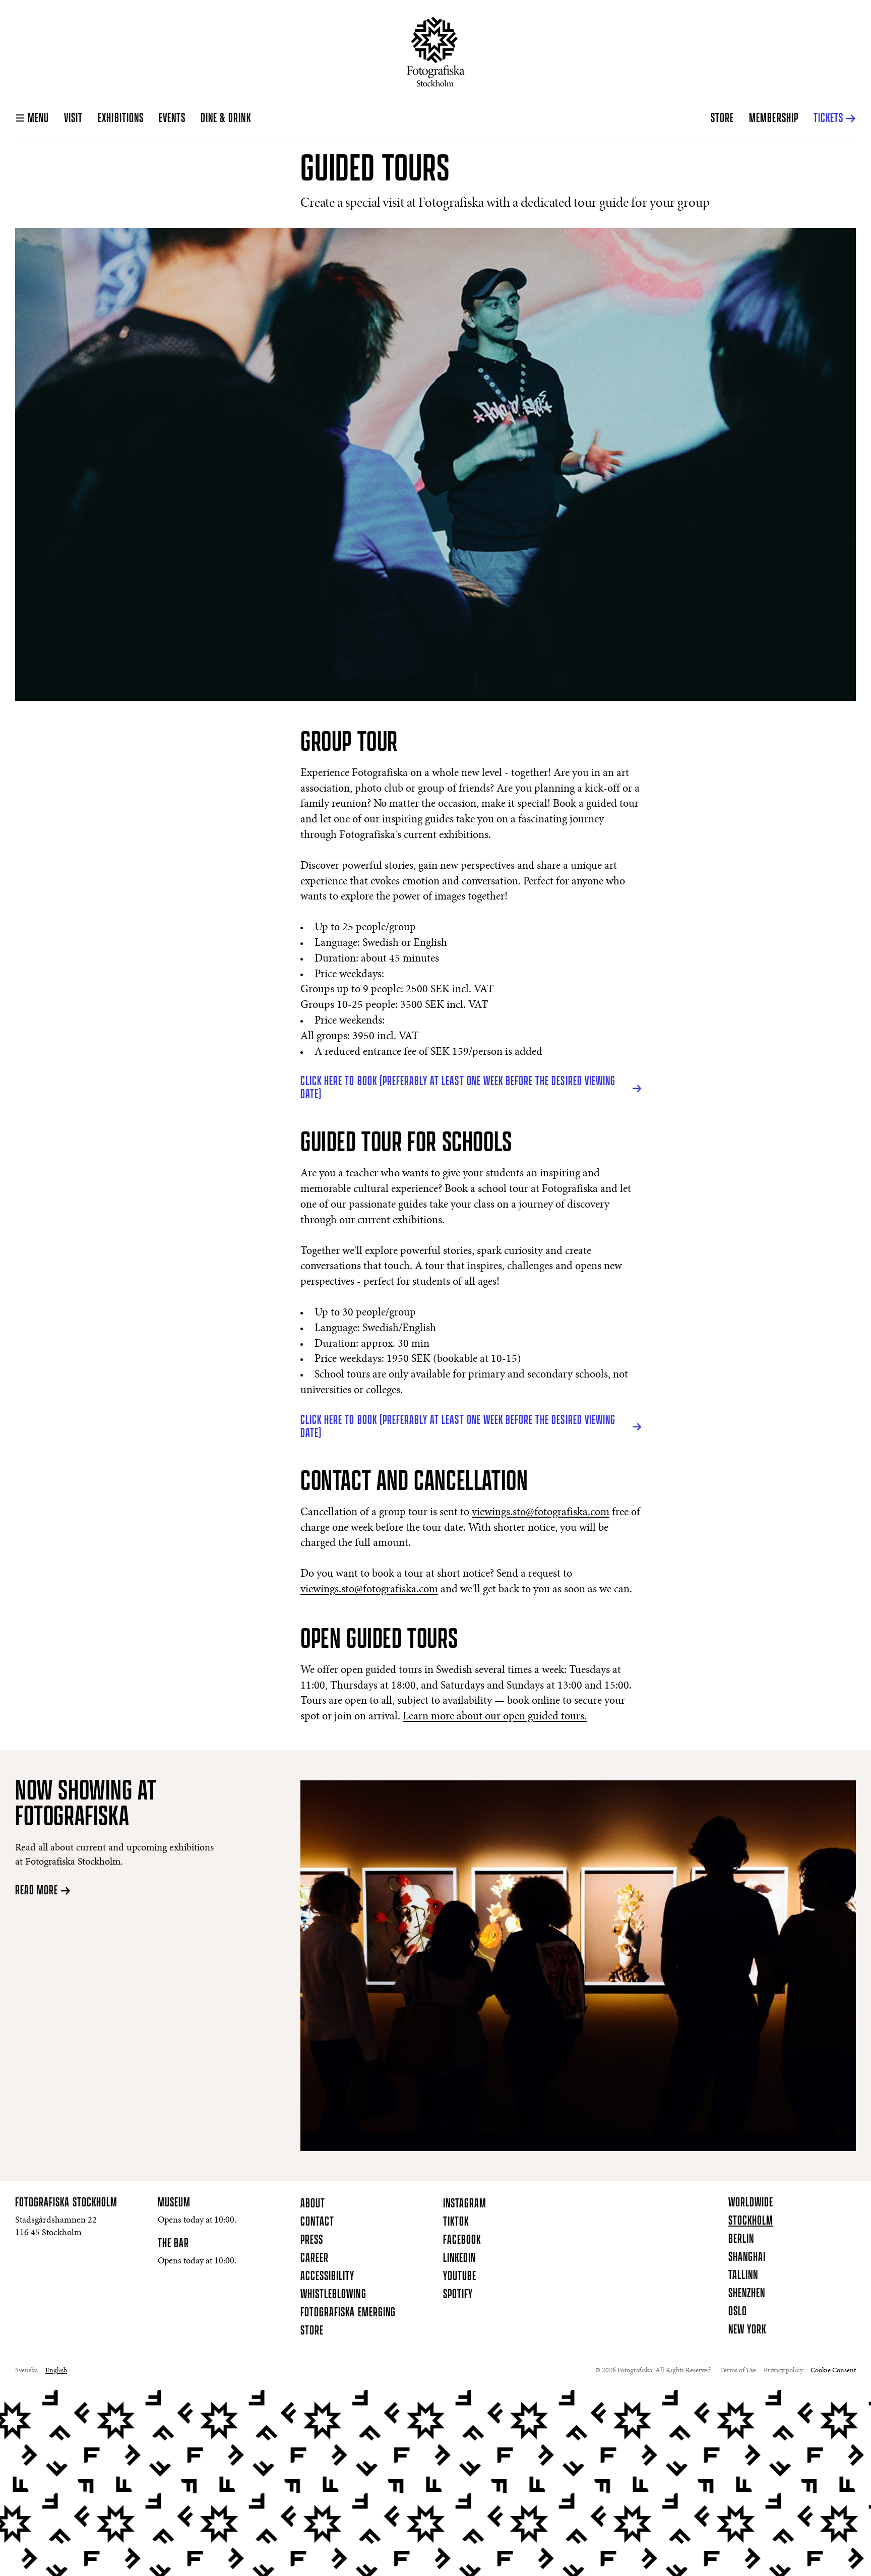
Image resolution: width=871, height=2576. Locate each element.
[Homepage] (436, 52)
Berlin (741, 2239)
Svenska (26, 2371)
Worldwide (751, 2203)
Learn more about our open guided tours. (495, 1717)
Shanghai (747, 2257)
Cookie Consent (833, 2371)
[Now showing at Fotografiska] (578, 1966)
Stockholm (751, 2221)
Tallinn (743, 2275)
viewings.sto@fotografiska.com (541, 1513)
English (56, 2371)
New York (747, 2330)
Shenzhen (747, 2294)
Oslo (738, 2312)
